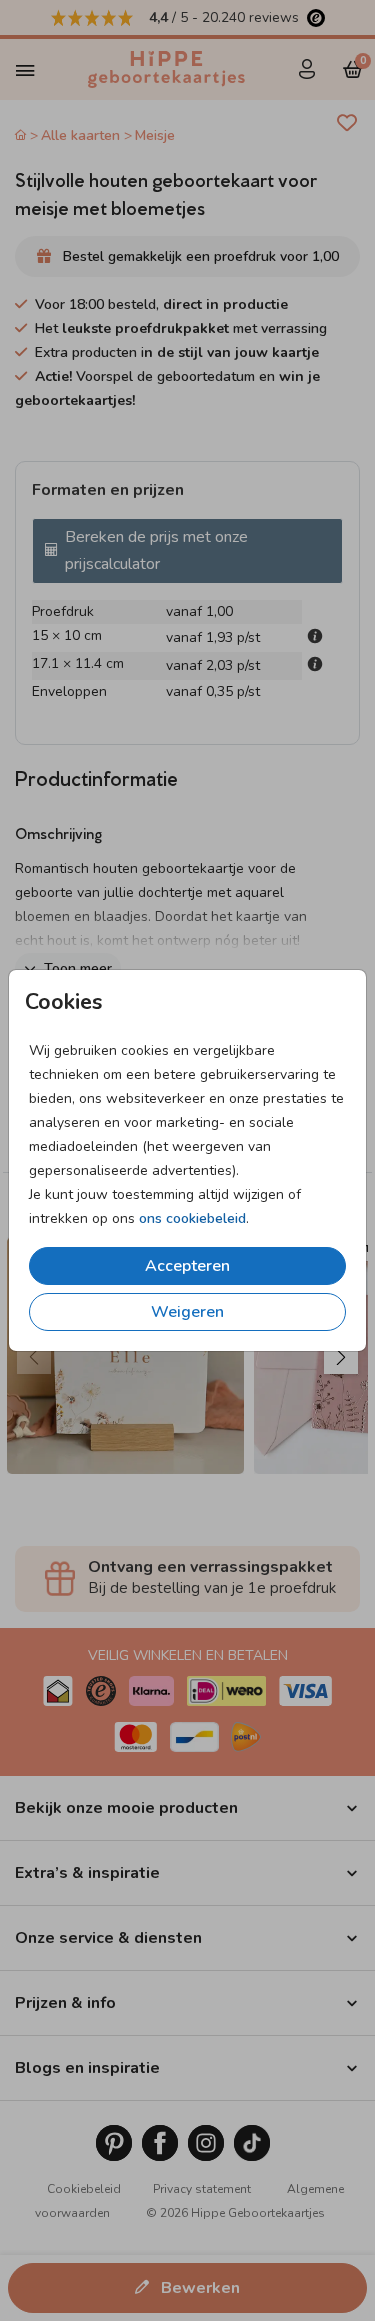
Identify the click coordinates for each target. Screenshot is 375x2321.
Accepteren (187, 1266)
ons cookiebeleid (192, 1218)
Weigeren (187, 1312)
